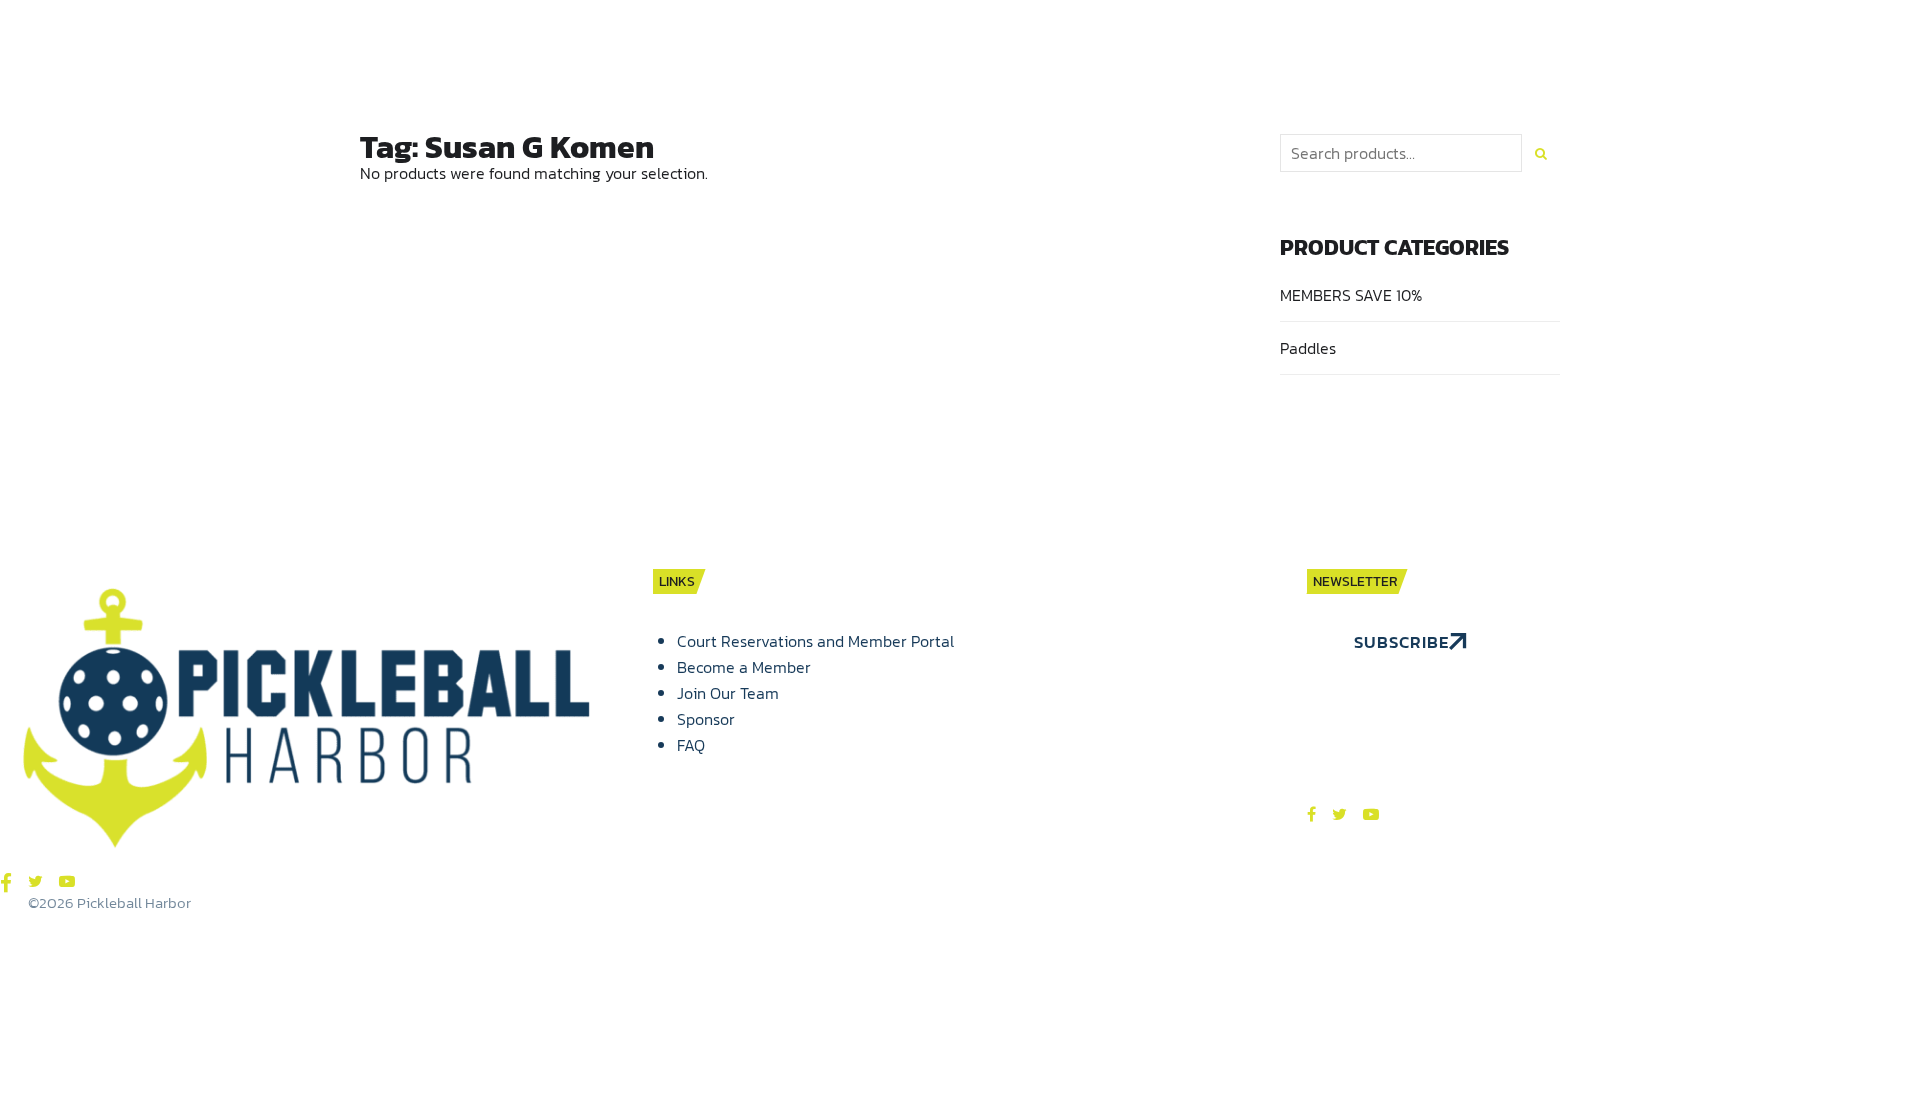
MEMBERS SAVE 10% (1351, 295)
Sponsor (706, 719)
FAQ (691, 745)
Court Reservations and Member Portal (815, 641)
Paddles (1308, 348)
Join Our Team (728, 693)
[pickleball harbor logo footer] (306, 720)
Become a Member (744, 667)
